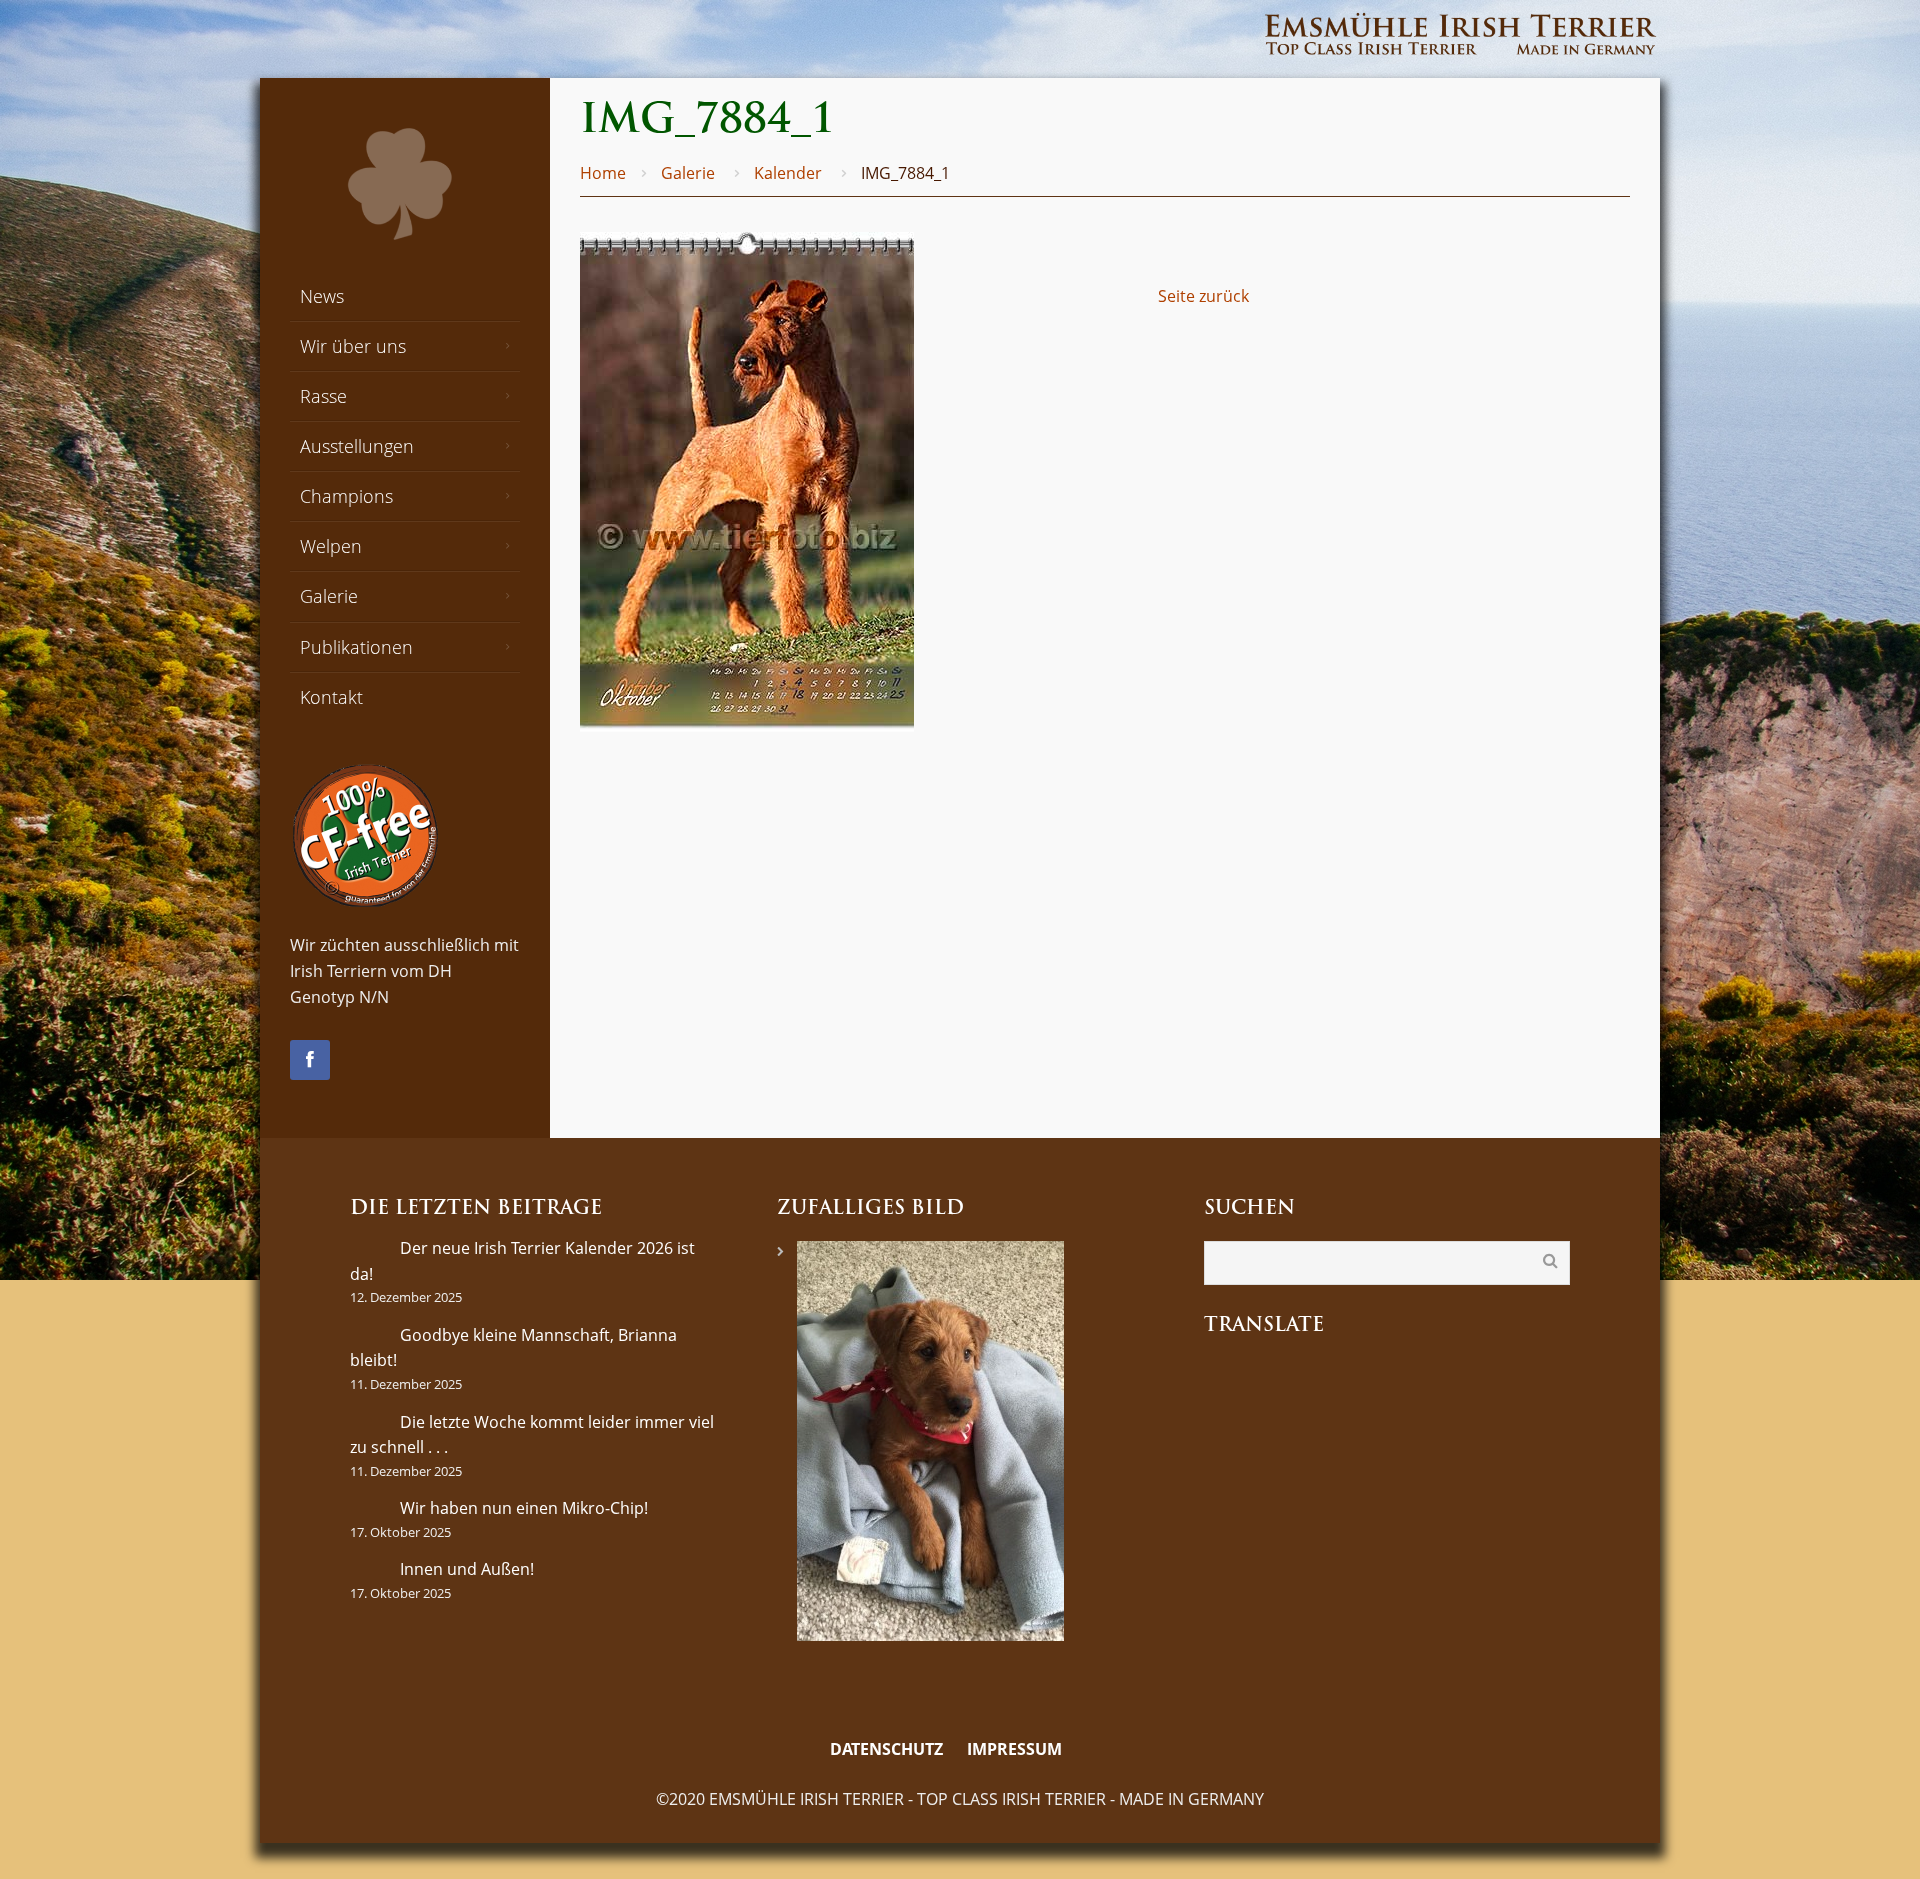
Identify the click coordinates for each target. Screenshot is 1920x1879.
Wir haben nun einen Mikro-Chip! (524, 1508)
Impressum (1014, 1749)
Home (603, 173)
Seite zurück (1203, 296)
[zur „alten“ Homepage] (1088, 1750)
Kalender (788, 173)
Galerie (688, 173)
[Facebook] (310, 1060)
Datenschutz (886, 1749)
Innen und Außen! (467, 1569)
